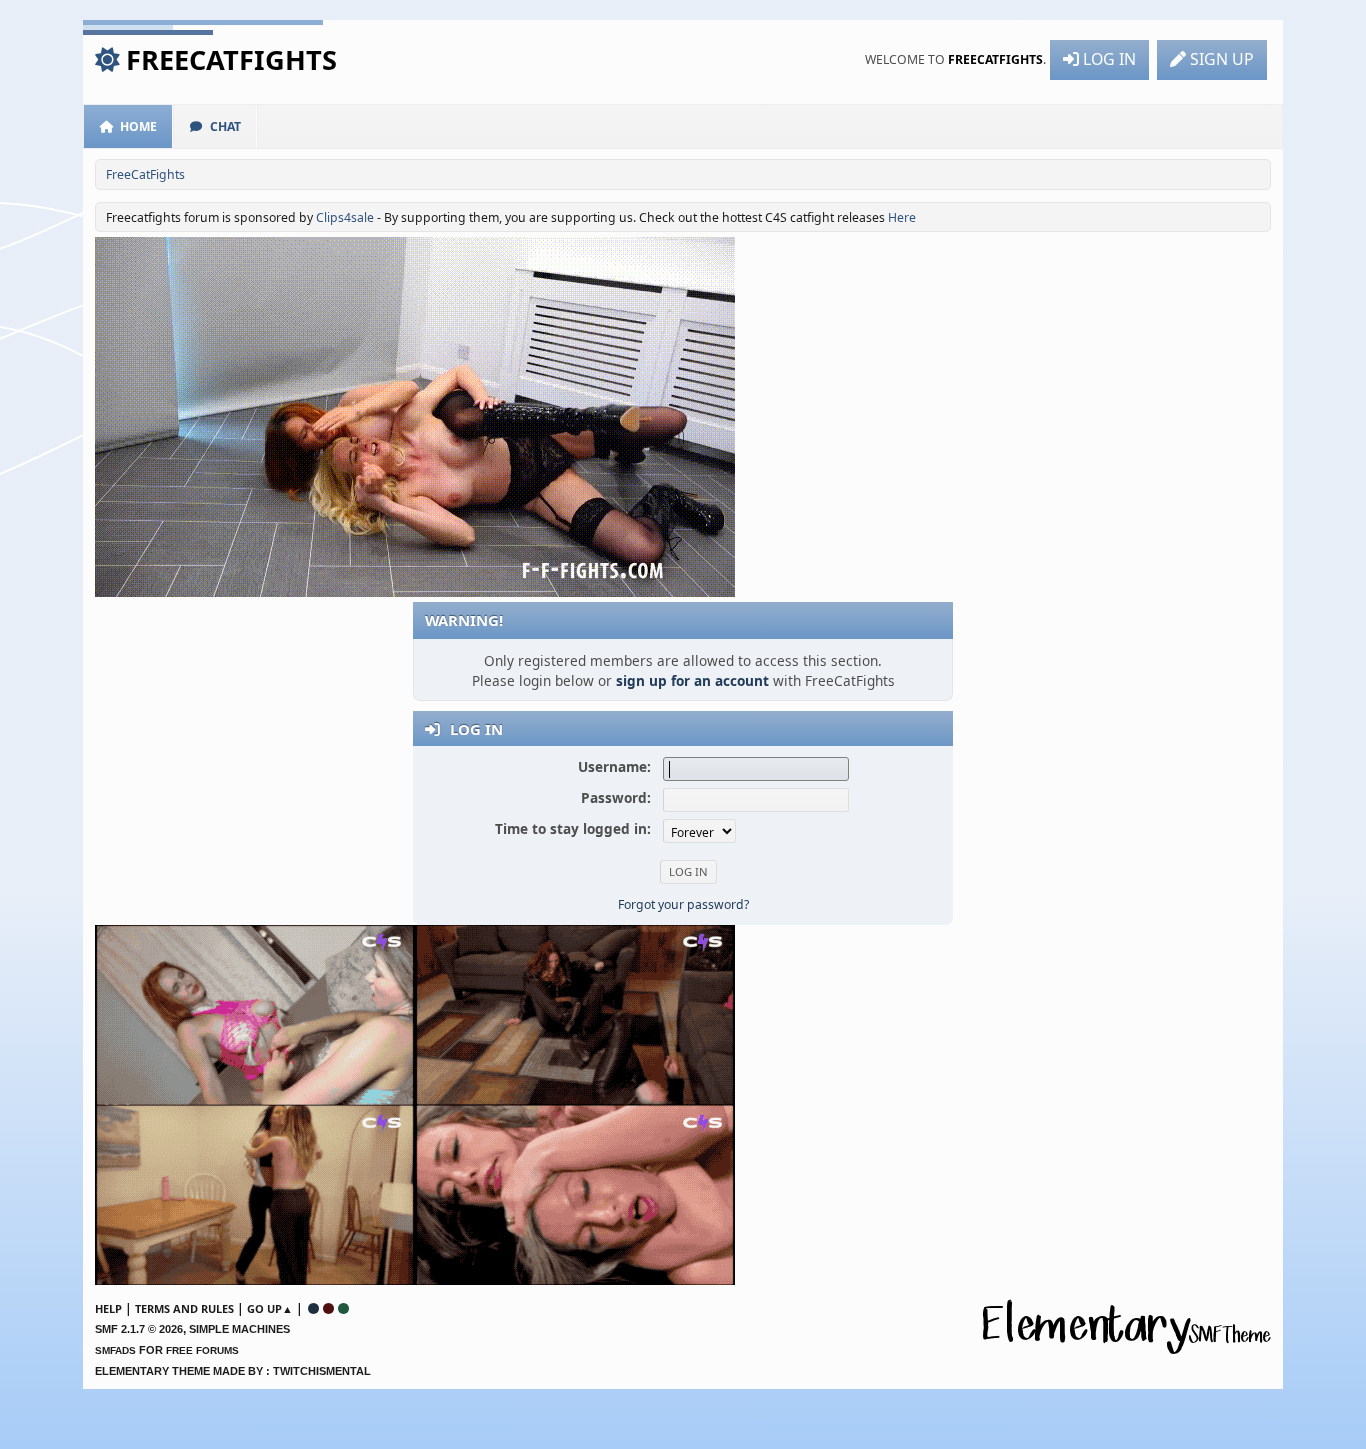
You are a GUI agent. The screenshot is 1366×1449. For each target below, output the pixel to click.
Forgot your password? (683, 904)
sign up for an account (692, 680)
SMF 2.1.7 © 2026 (139, 1329)
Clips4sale (345, 217)
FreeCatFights (231, 59)
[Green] (343, 1308)
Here (902, 217)
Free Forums (202, 1350)
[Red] (328, 1308)
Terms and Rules (184, 1308)
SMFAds (115, 1350)
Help (108, 1308)
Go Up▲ (270, 1308)
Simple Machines (239, 1329)
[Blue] (313, 1308)
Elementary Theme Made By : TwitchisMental (233, 1371)
